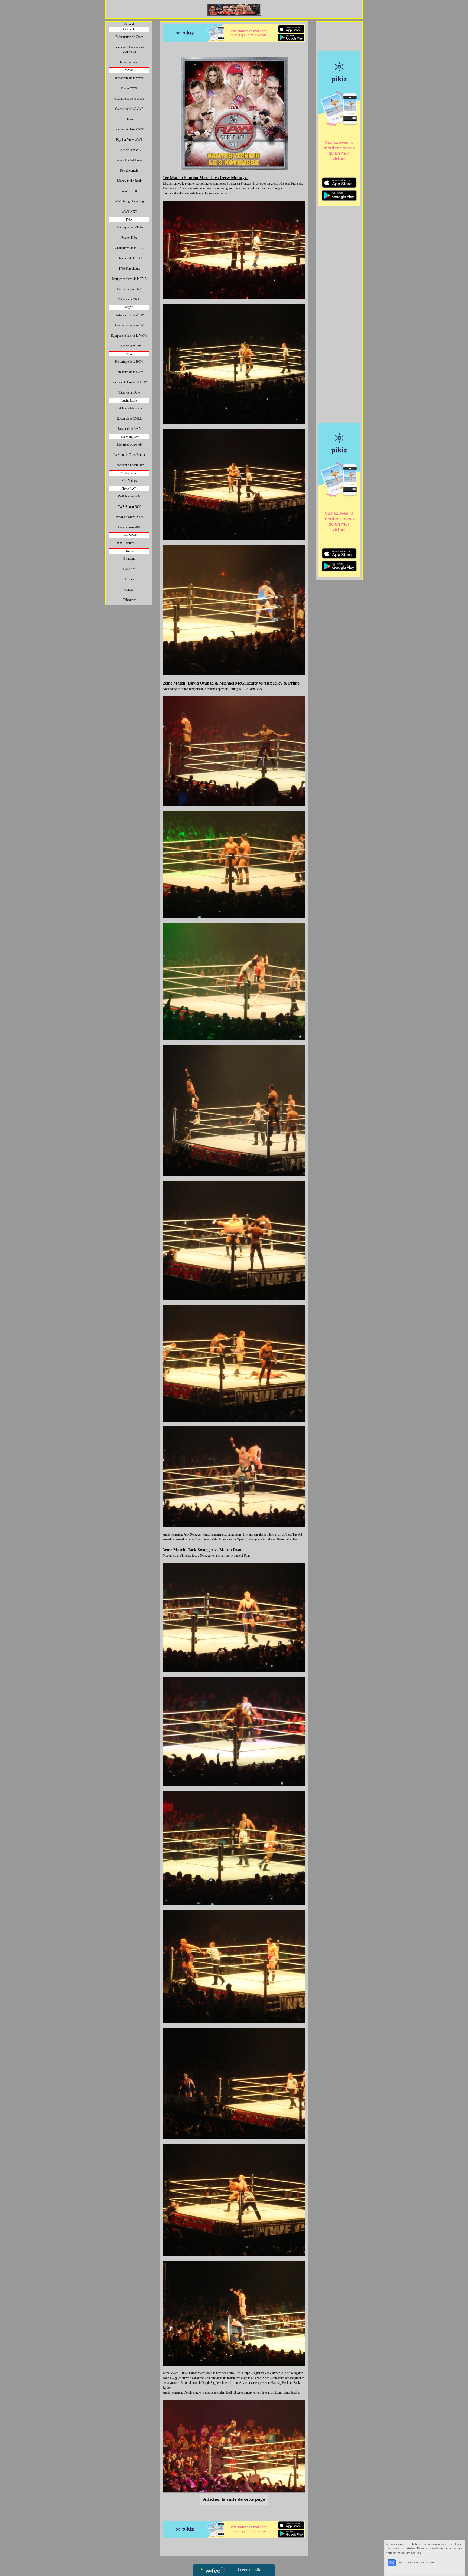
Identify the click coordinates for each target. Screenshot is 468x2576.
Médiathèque (129, 473)
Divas (129, 119)
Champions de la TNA (129, 248)
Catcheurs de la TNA (129, 258)
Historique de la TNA (129, 227)
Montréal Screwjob (129, 444)
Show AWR (129, 489)
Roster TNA (129, 238)
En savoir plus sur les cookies (416, 2562)
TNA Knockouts (129, 269)
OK (392, 2563)
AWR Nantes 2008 (129, 496)
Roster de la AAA (129, 429)
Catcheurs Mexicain (129, 408)
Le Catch (129, 29)
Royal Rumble (129, 171)
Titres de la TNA (129, 299)
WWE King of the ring (129, 201)
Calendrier (129, 600)
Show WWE (129, 535)
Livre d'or (129, 569)
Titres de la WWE (129, 150)
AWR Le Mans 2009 (129, 517)
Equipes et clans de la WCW (129, 336)
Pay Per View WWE (129, 140)
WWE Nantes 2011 (129, 543)
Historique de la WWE (129, 78)
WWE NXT (129, 212)
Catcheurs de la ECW (129, 372)
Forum (129, 579)
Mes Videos (129, 481)
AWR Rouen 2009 (129, 507)
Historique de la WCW (129, 315)
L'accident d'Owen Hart (129, 465)
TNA (129, 220)
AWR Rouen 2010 (129, 527)
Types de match (129, 62)
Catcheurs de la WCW (129, 325)
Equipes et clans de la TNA (129, 279)
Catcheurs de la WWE (129, 109)
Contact (129, 590)
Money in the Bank (129, 181)
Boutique (129, 559)
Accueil (129, 24)
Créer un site (250, 2570)
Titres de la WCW (129, 346)
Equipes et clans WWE (129, 129)
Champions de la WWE (129, 99)
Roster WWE (129, 88)
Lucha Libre (129, 401)
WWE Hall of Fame (129, 160)
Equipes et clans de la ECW (129, 382)
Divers (129, 551)
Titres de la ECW (129, 392)
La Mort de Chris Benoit (129, 455)
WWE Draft (129, 191)
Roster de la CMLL (129, 418)
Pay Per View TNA (129, 289)
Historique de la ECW (129, 362)
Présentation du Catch (129, 37)
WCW (129, 307)
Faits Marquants (129, 437)
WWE (129, 70)
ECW (129, 354)
